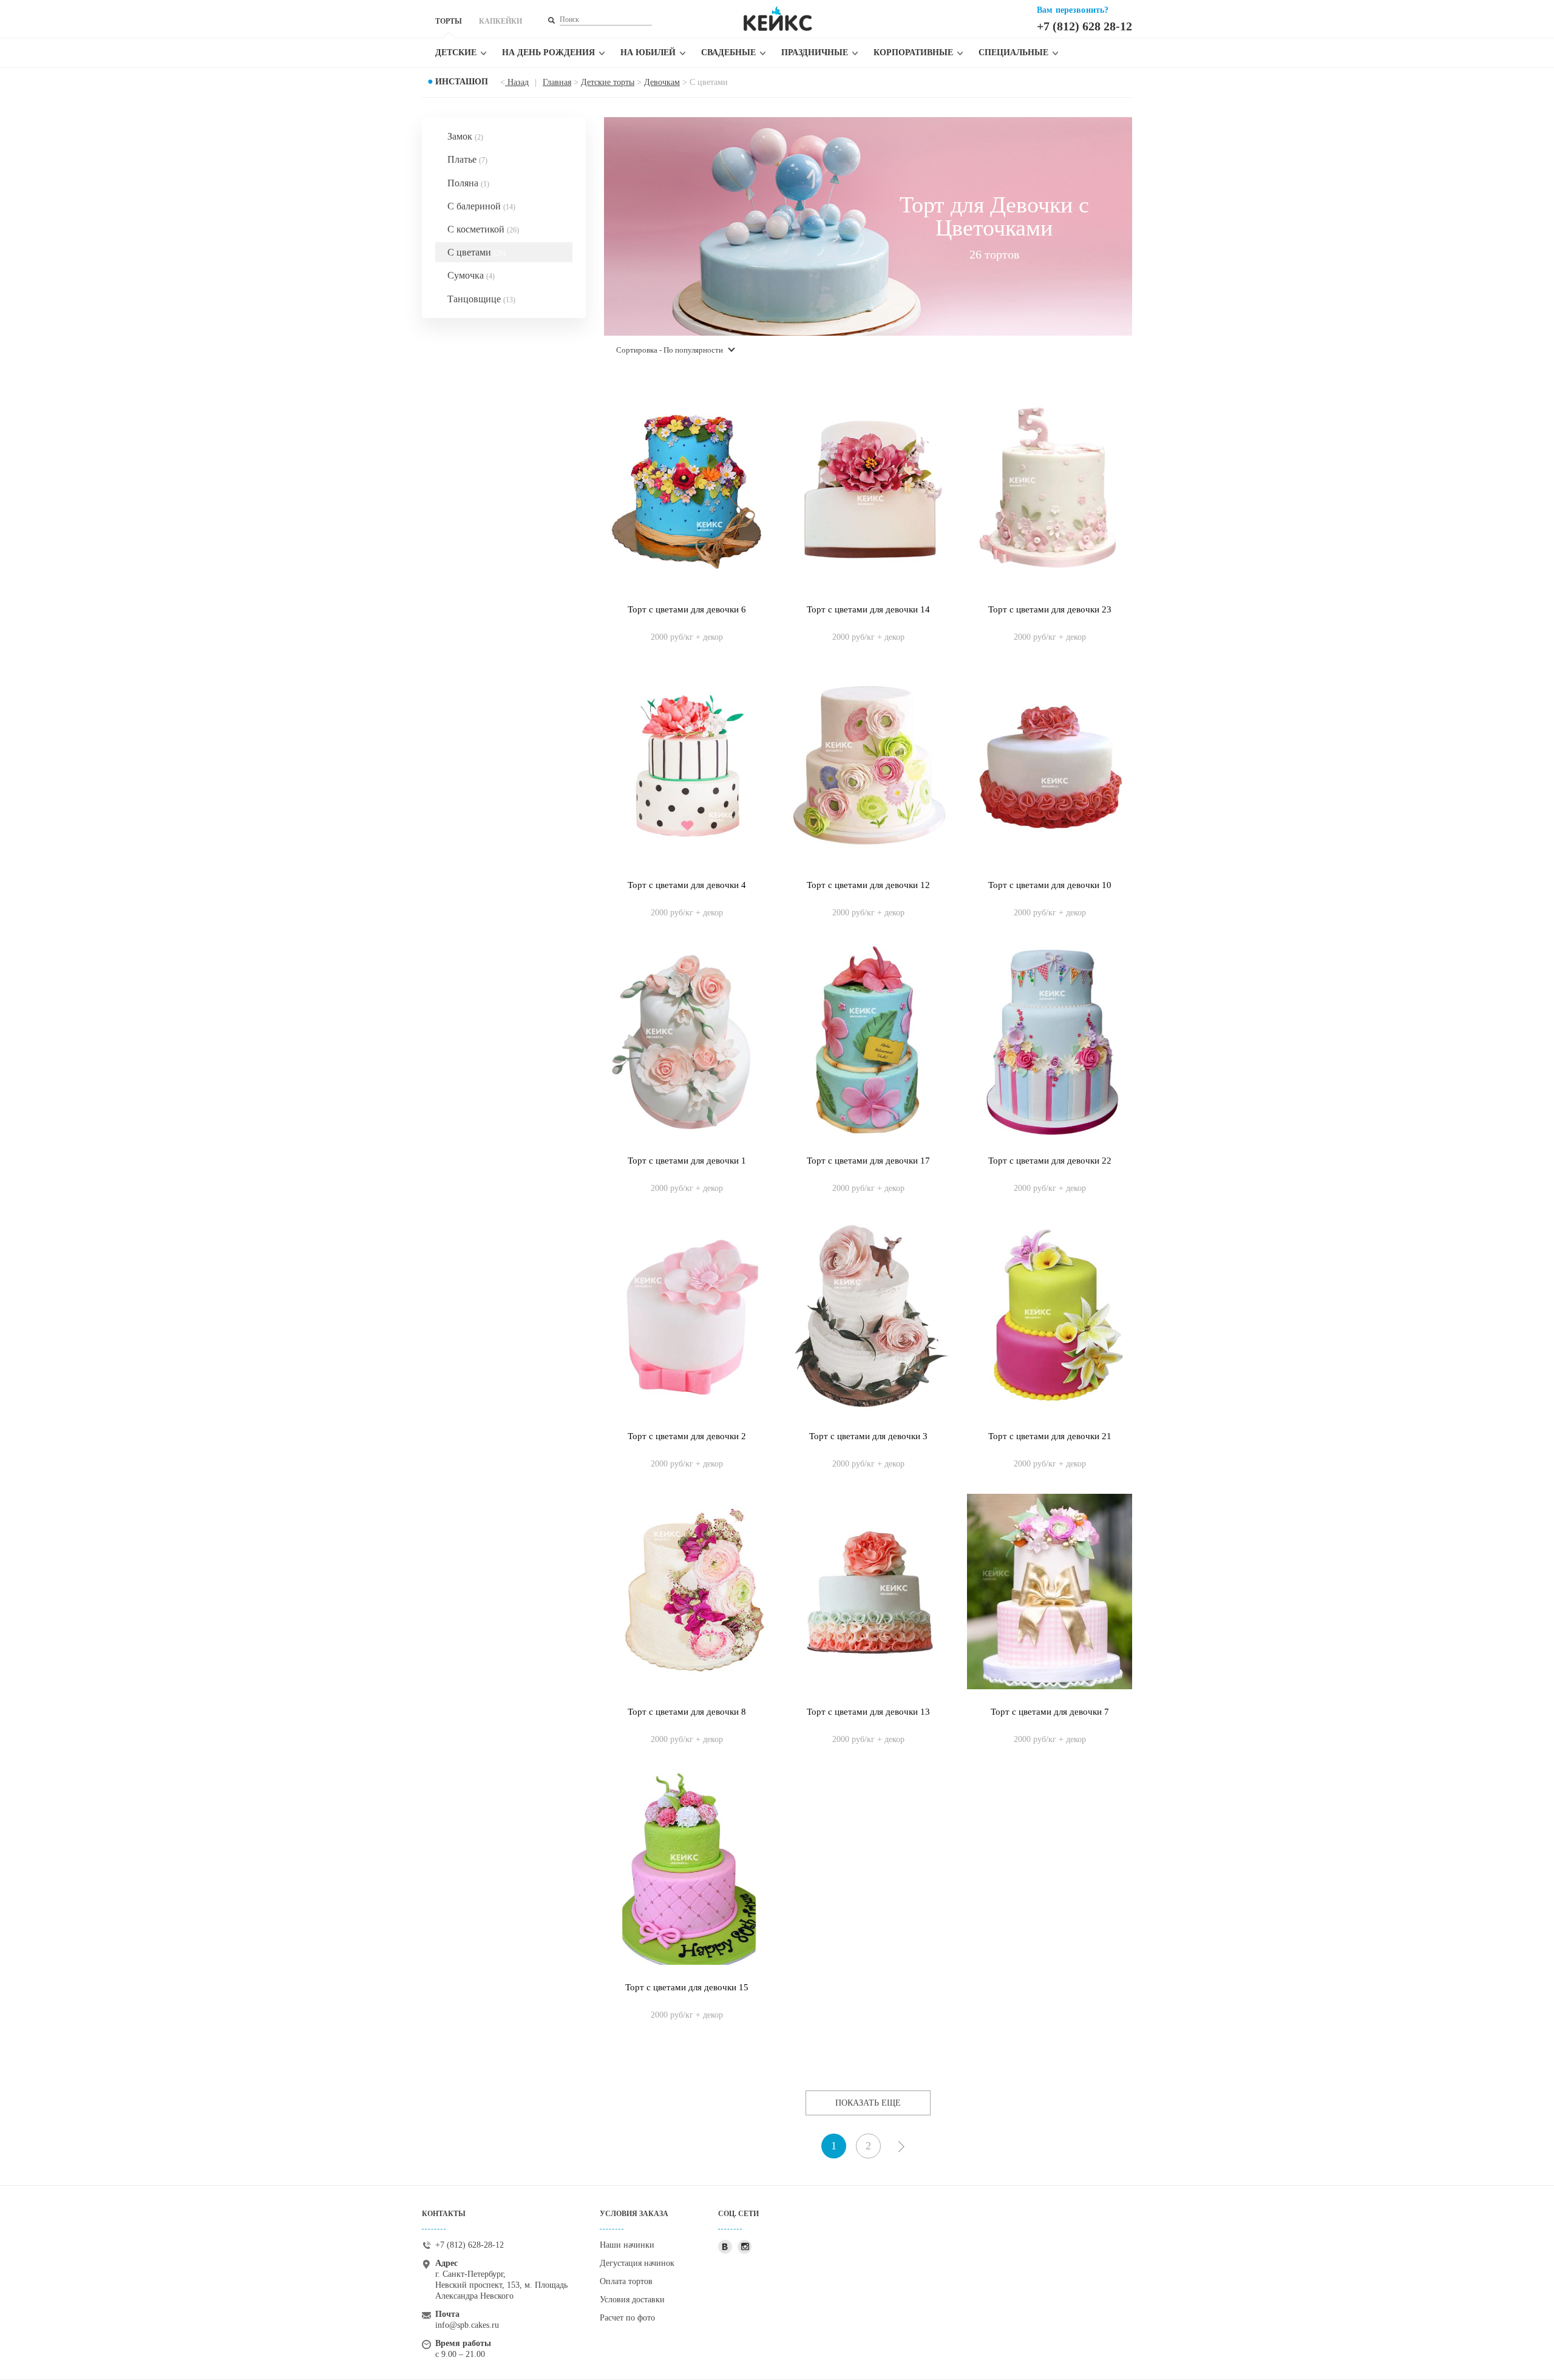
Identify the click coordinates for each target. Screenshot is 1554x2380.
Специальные (1013, 53)
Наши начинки (627, 2245)
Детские (456, 53)
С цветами (477, 252)
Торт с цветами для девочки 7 (1050, 1712)
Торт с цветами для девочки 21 (1050, 1436)
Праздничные (815, 53)
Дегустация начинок (637, 2263)
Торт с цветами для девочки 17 (868, 1161)
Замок (465, 136)
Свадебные (728, 53)
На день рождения (548, 53)
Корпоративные (913, 53)
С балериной (481, 206)
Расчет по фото (627, 2318)
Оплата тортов (626, 2281)
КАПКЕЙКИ (500, 21)
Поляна (468, 183)
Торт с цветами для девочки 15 (687, 1987)
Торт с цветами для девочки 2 (687, 1436)
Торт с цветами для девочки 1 (687, 1161)
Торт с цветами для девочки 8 (687, 1712)
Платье (467, 159)
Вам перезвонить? (1073, 10)
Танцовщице (481, 299)
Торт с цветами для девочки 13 (868, 1712)
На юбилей (648, 53)
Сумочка (471, 275)
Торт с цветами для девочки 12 (868, 885)
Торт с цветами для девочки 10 (1050, 885)
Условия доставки (632, 2300)
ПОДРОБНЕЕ (687, 625)
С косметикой (483, 229)
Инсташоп (462, 82)
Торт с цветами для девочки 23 (1050, 609)
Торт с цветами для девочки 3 (868, 1436)
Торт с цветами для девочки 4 (687, 885)
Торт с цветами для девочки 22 (1050, 1161)
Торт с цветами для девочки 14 (868, 609)
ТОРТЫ (449, 21)
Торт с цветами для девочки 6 (687, 609)
